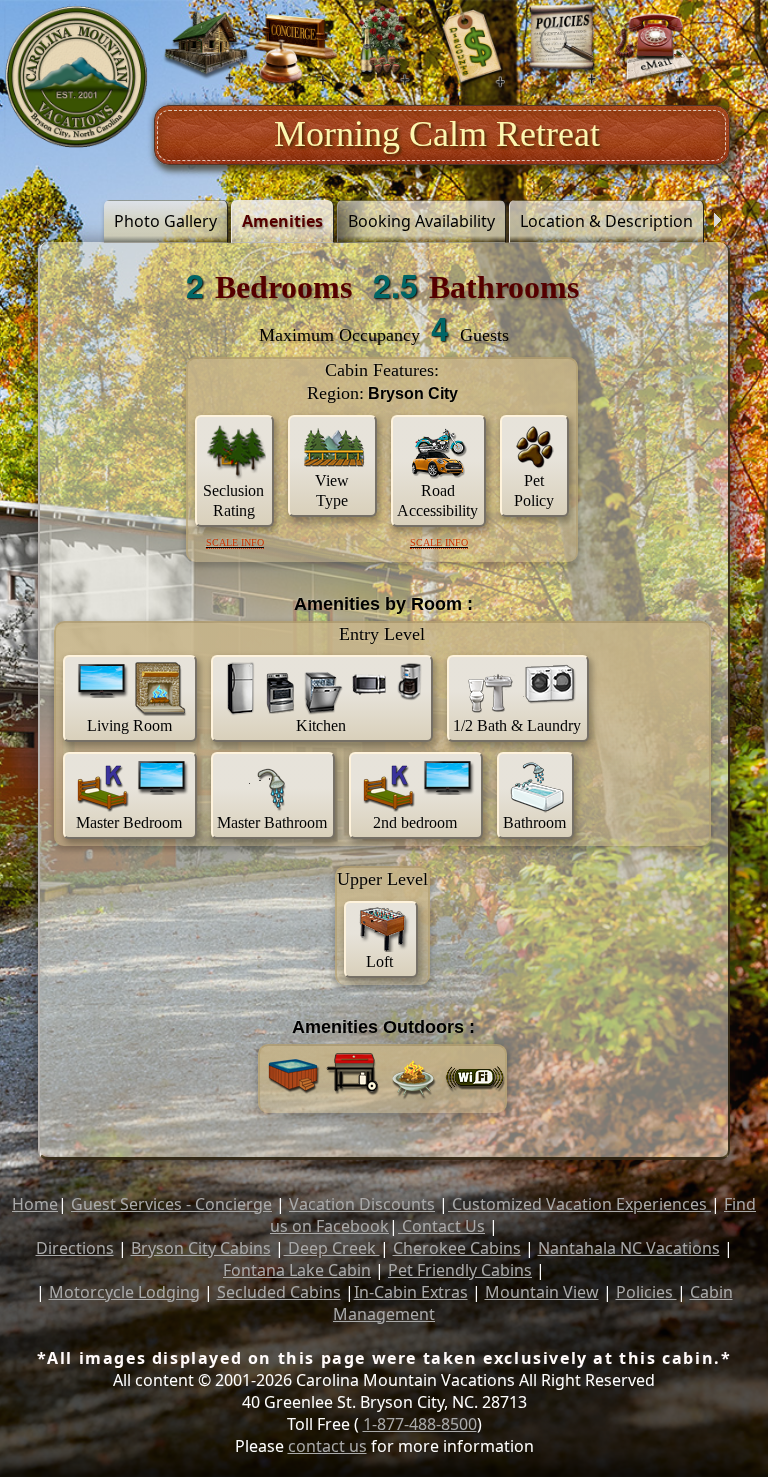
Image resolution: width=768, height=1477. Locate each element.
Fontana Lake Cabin (297, 1270)
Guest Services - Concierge (171, 1204)
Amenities (282, 221)
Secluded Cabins (279, 1292)
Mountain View (542, 1292)
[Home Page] (77, 77)
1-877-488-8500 (420, 1424)
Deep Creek (332, 1248)
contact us (327, 1446)
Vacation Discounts (362, 1204)
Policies (646, 1292)
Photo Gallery (165, 221)
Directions (75, 1248)
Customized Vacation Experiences (579, 1204)
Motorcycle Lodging (124, 1292)
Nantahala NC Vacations (629, 1248)
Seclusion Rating (233, 500)
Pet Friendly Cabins (460, 1270)
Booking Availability (421, 221)
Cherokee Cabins (457, 1248)
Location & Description (606, 221)
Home (35, 1204)
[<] (51, 221)
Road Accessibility (437, 500)
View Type (332, 490)
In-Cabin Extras (411, 1292)
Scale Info (235, 542)
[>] (717, 221)
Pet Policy (534, 490)
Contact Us (441, 1226)
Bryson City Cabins (201, 1248)
